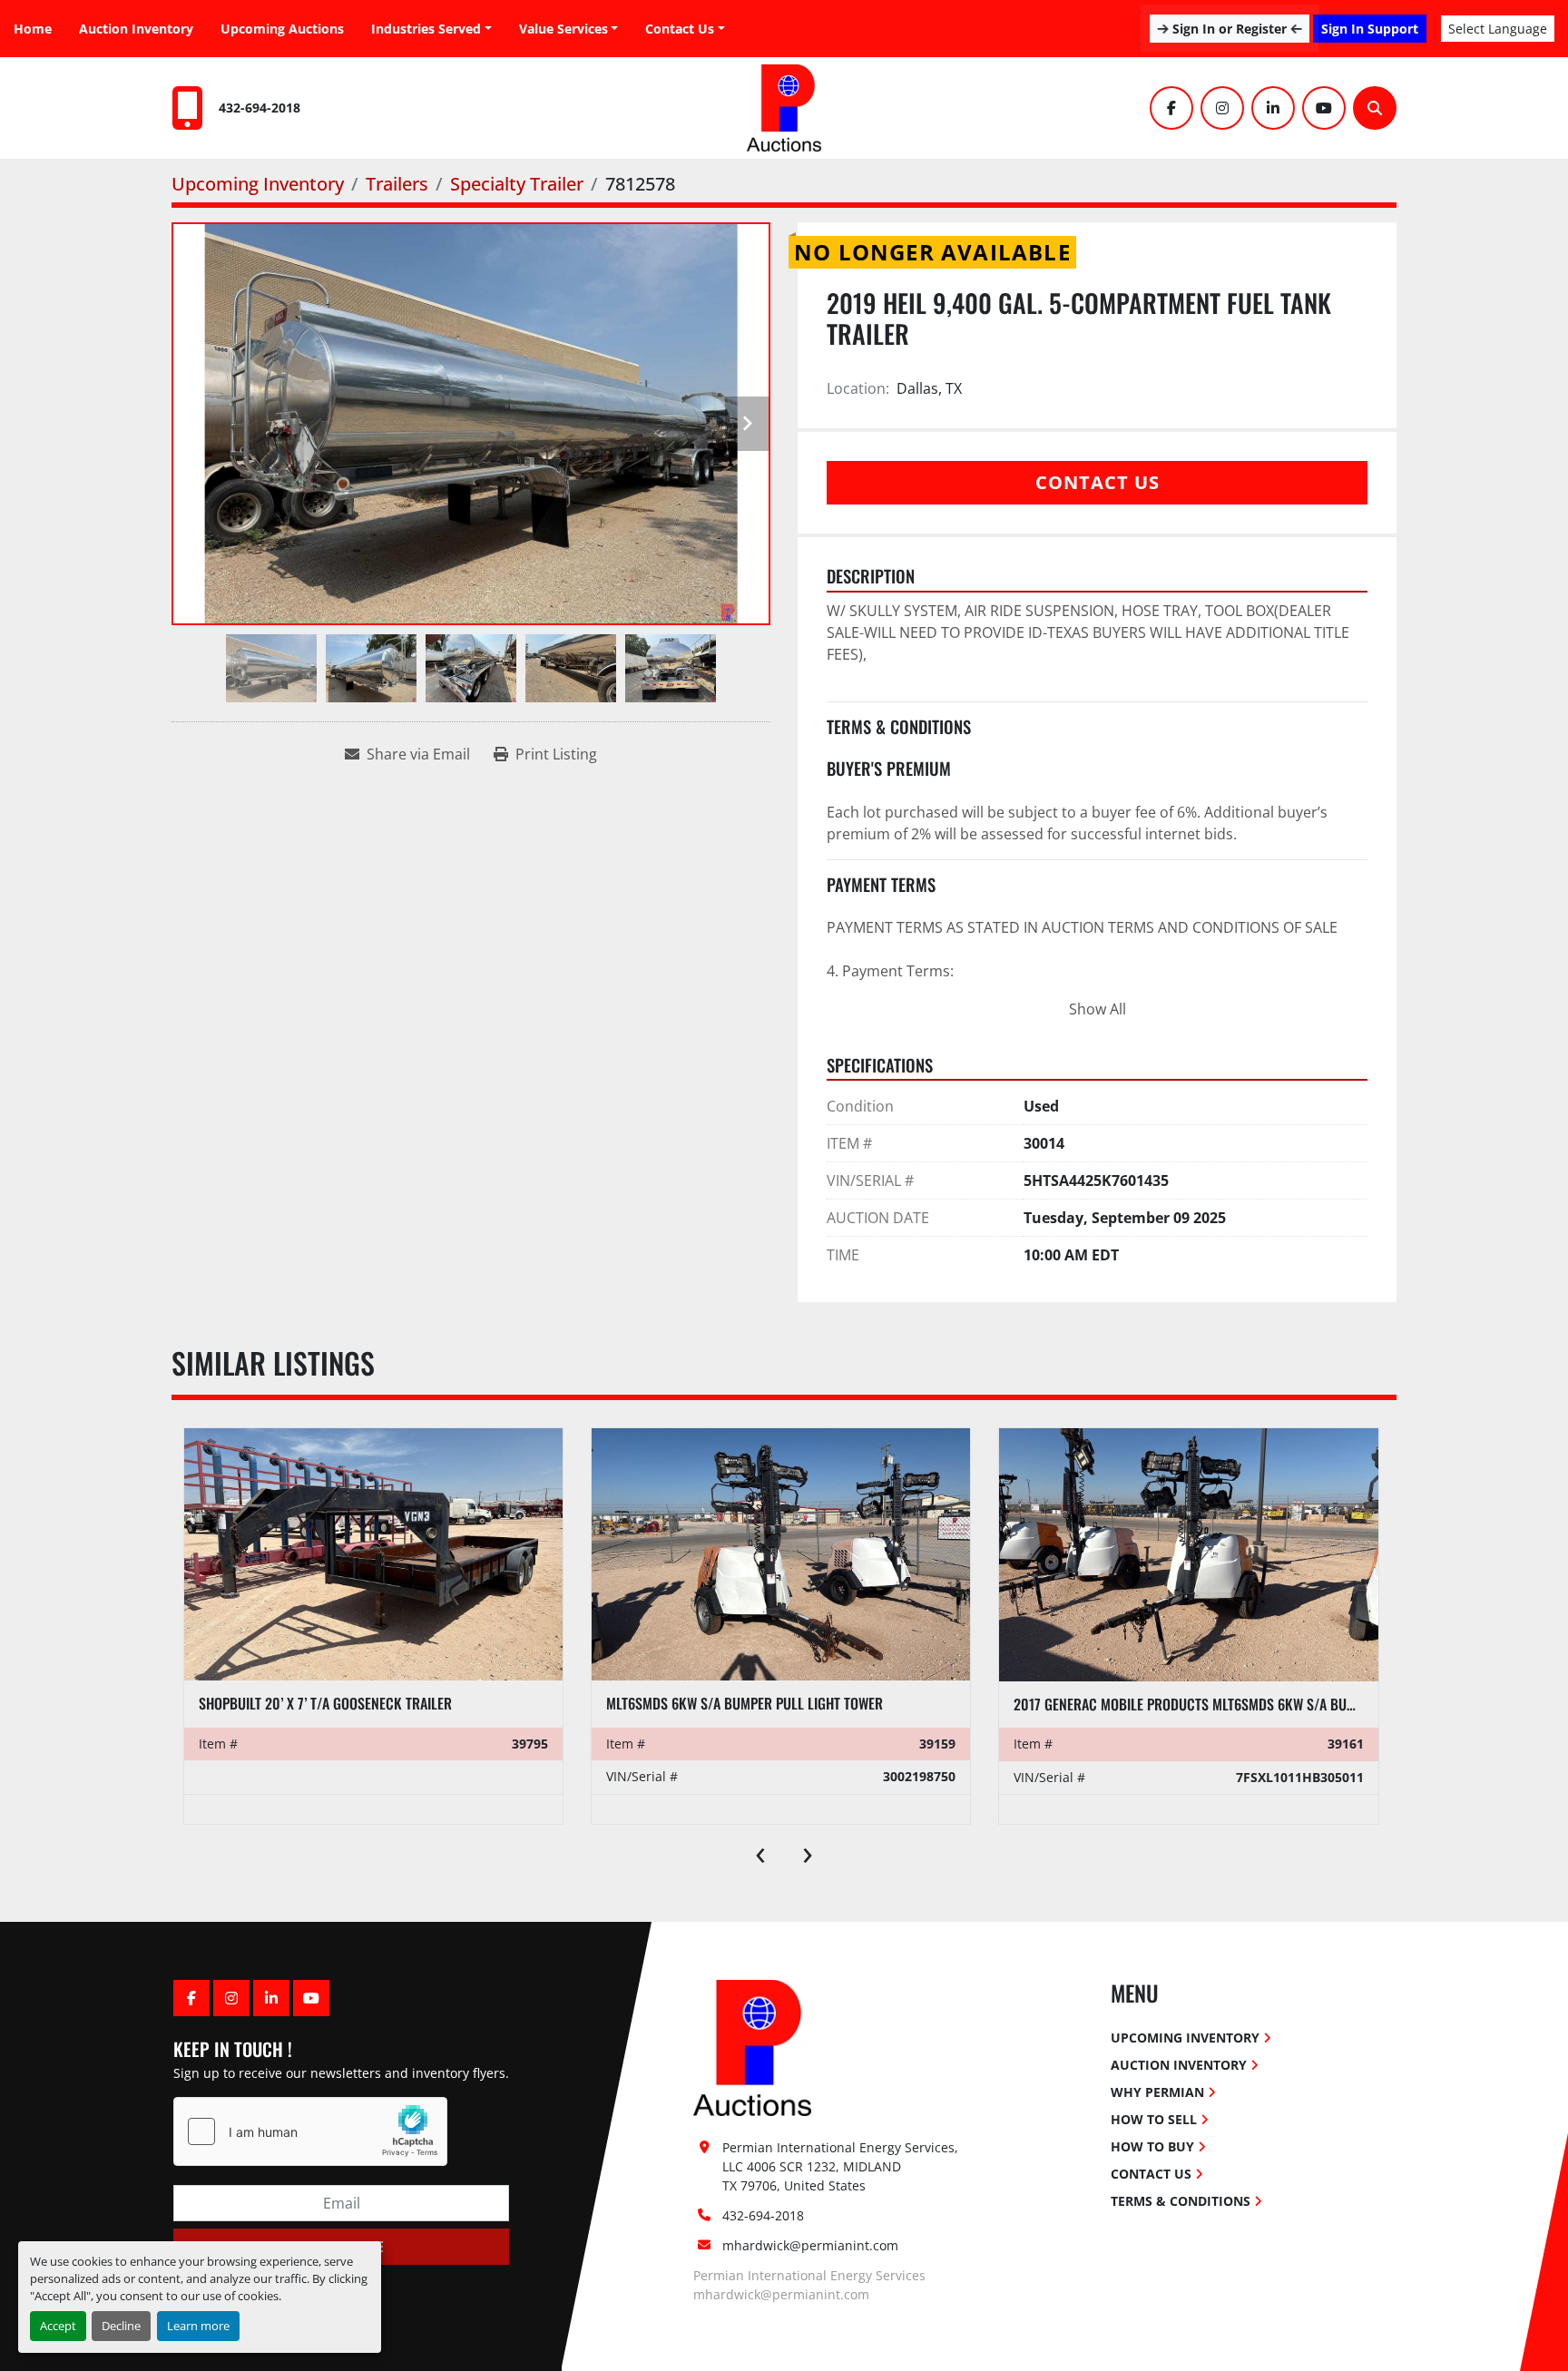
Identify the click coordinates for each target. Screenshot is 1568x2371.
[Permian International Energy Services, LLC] (752, 2047)
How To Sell (1154, 2119)
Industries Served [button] (426, 29)
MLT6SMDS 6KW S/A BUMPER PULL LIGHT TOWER (745, 1703)
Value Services (563, 29)
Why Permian (1157, 2092)
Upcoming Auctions (282, 29)
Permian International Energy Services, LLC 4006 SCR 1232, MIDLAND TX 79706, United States (842, 2166)
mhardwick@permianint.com (810, 2245)
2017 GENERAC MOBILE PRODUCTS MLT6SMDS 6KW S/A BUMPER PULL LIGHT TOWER (1251, 1704)
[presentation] (760, 1851)
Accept (58, 2326)
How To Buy (1152, 2146)
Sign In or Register (1229, 29)
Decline (121, 2326)
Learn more (198, 2326)
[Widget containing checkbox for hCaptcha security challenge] (310, 2131)
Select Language (1498, 29)
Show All (1098, 1009)
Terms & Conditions (1181, 2201)
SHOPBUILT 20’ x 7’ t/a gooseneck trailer (325, 1703)
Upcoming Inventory (1185, 2038)
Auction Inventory (136, 29)
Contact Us (680, 29)
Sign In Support (1370, 29)
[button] (569, 29)
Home (33, 29)
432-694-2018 (260, 108)
